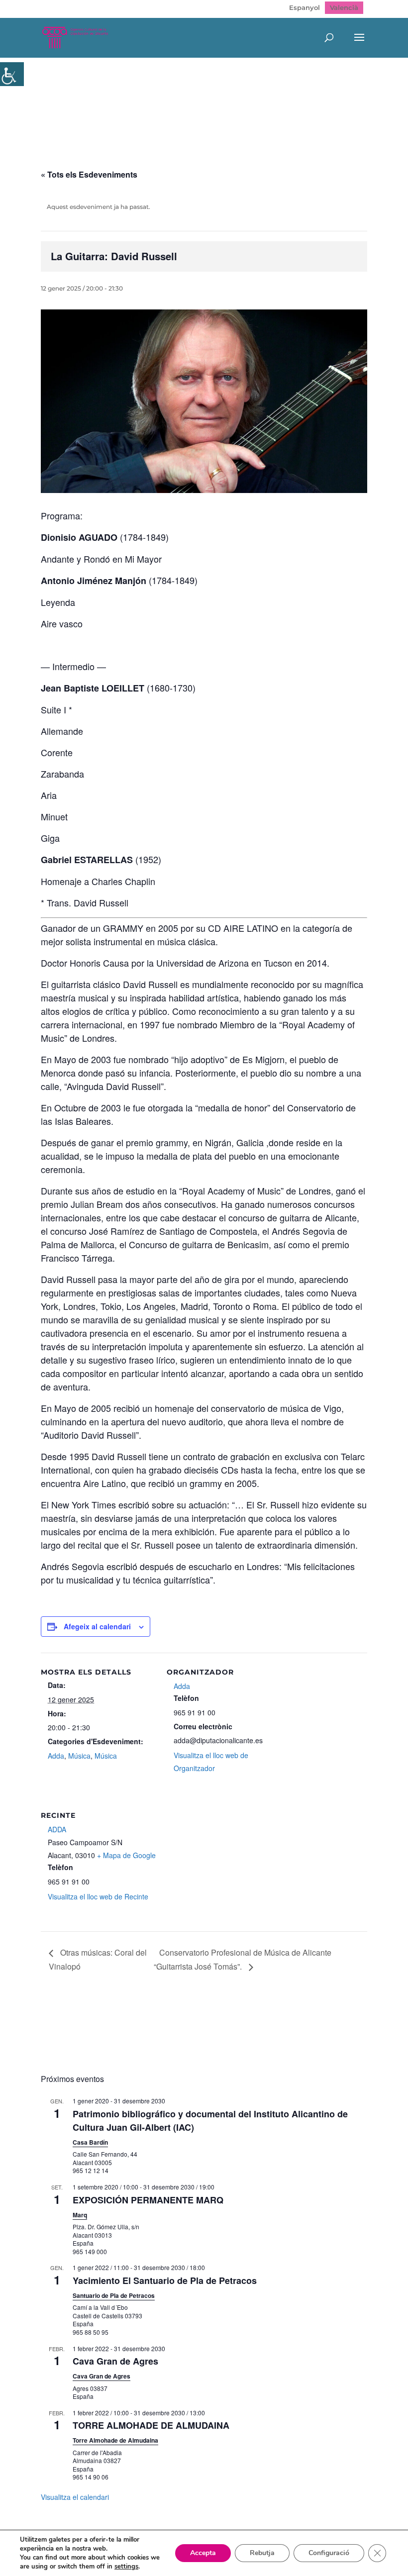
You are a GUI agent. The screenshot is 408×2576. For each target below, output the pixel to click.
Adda (56, 1756)
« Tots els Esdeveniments (89, 174)
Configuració (329, 2553)
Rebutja (262, 2553)
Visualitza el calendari (75, 2497)
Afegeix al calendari (97, 1626)
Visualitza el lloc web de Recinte (98, 1896)
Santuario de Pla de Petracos (114, 2295)
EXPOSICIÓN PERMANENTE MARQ (148, 2200)
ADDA (57, 1829)
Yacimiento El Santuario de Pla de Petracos (165, 2280)
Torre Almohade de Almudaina (115, 2440)
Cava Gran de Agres (115, 2361)
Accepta (203, 2553)
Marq (80, 2215)
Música (79, 1756)
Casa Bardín (90, 2142)
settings (126, 2567)
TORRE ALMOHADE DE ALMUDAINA (151, 2425)
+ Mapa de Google (126, 1855)
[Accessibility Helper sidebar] (12, 74)
